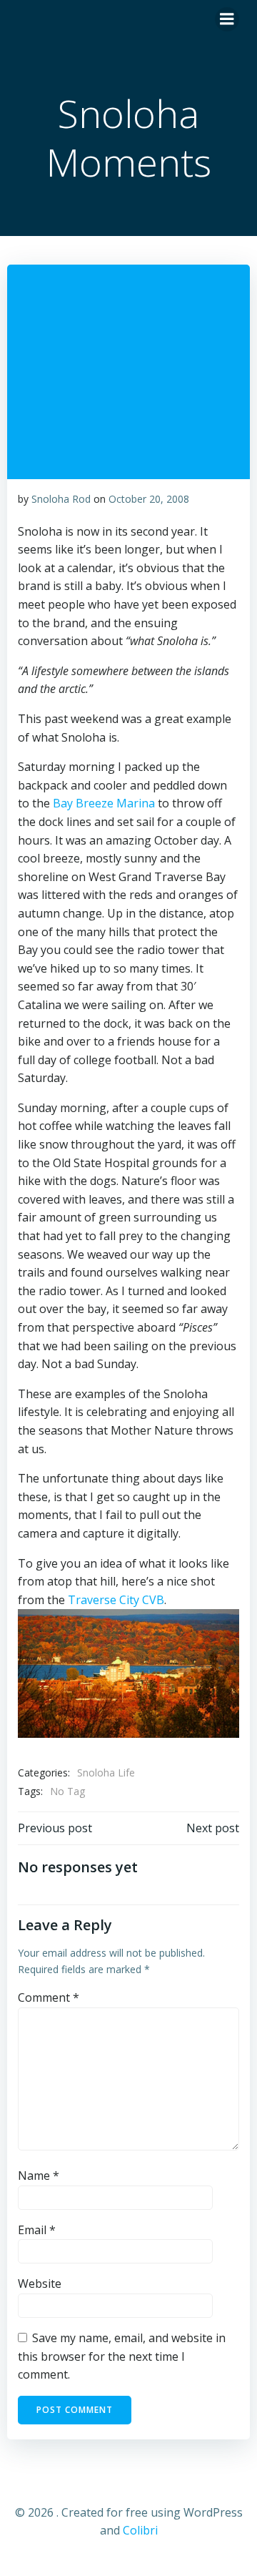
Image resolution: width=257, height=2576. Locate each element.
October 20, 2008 (149, 499)
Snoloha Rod (61, 499)
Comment (49, 1997)
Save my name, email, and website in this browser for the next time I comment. (122, 2356)
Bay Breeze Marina (104, 803)
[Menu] (227, 19)
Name (39, 2176)
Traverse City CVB (116, 1600)
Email (37, 2230)
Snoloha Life (106, 1773)
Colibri (140, 2530)
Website (40, 2284)
